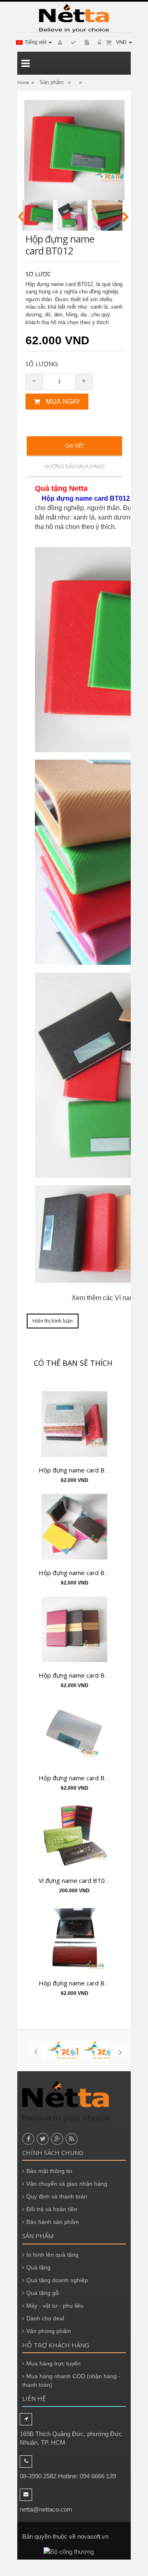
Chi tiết (75, 446)
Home (23, 82)
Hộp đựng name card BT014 (79, 1470)
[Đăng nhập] (98, 43)
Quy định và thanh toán (57, 2196)
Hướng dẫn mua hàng (75, 466)
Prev (21, 217)
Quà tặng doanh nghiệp (57, 2280)
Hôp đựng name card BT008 (79, 1983)
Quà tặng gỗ (43, 2293)
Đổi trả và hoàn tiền (52, 2209)
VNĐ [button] (122, 42)
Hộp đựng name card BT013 (79, 1573)
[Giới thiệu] (86, 43)
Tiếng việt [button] (36, 42)
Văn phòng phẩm (49, 2331)
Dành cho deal (45, 2318)
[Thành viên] (59, 43)
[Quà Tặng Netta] (74, 18)
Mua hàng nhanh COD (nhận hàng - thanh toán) (71, 2380)
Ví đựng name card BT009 (75, 1880)
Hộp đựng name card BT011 (79, 1675)
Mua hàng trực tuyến (53, 2363)
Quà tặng (38, 2267)
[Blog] (72, 43)
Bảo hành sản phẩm (53, 2222)
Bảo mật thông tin (49, 2171)
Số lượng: (42, 364)
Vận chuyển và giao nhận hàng (67, 2184)
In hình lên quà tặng (52, 2255)
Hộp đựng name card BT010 (79, 1778)
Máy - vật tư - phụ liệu (55, 2306)
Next (125, 217)
